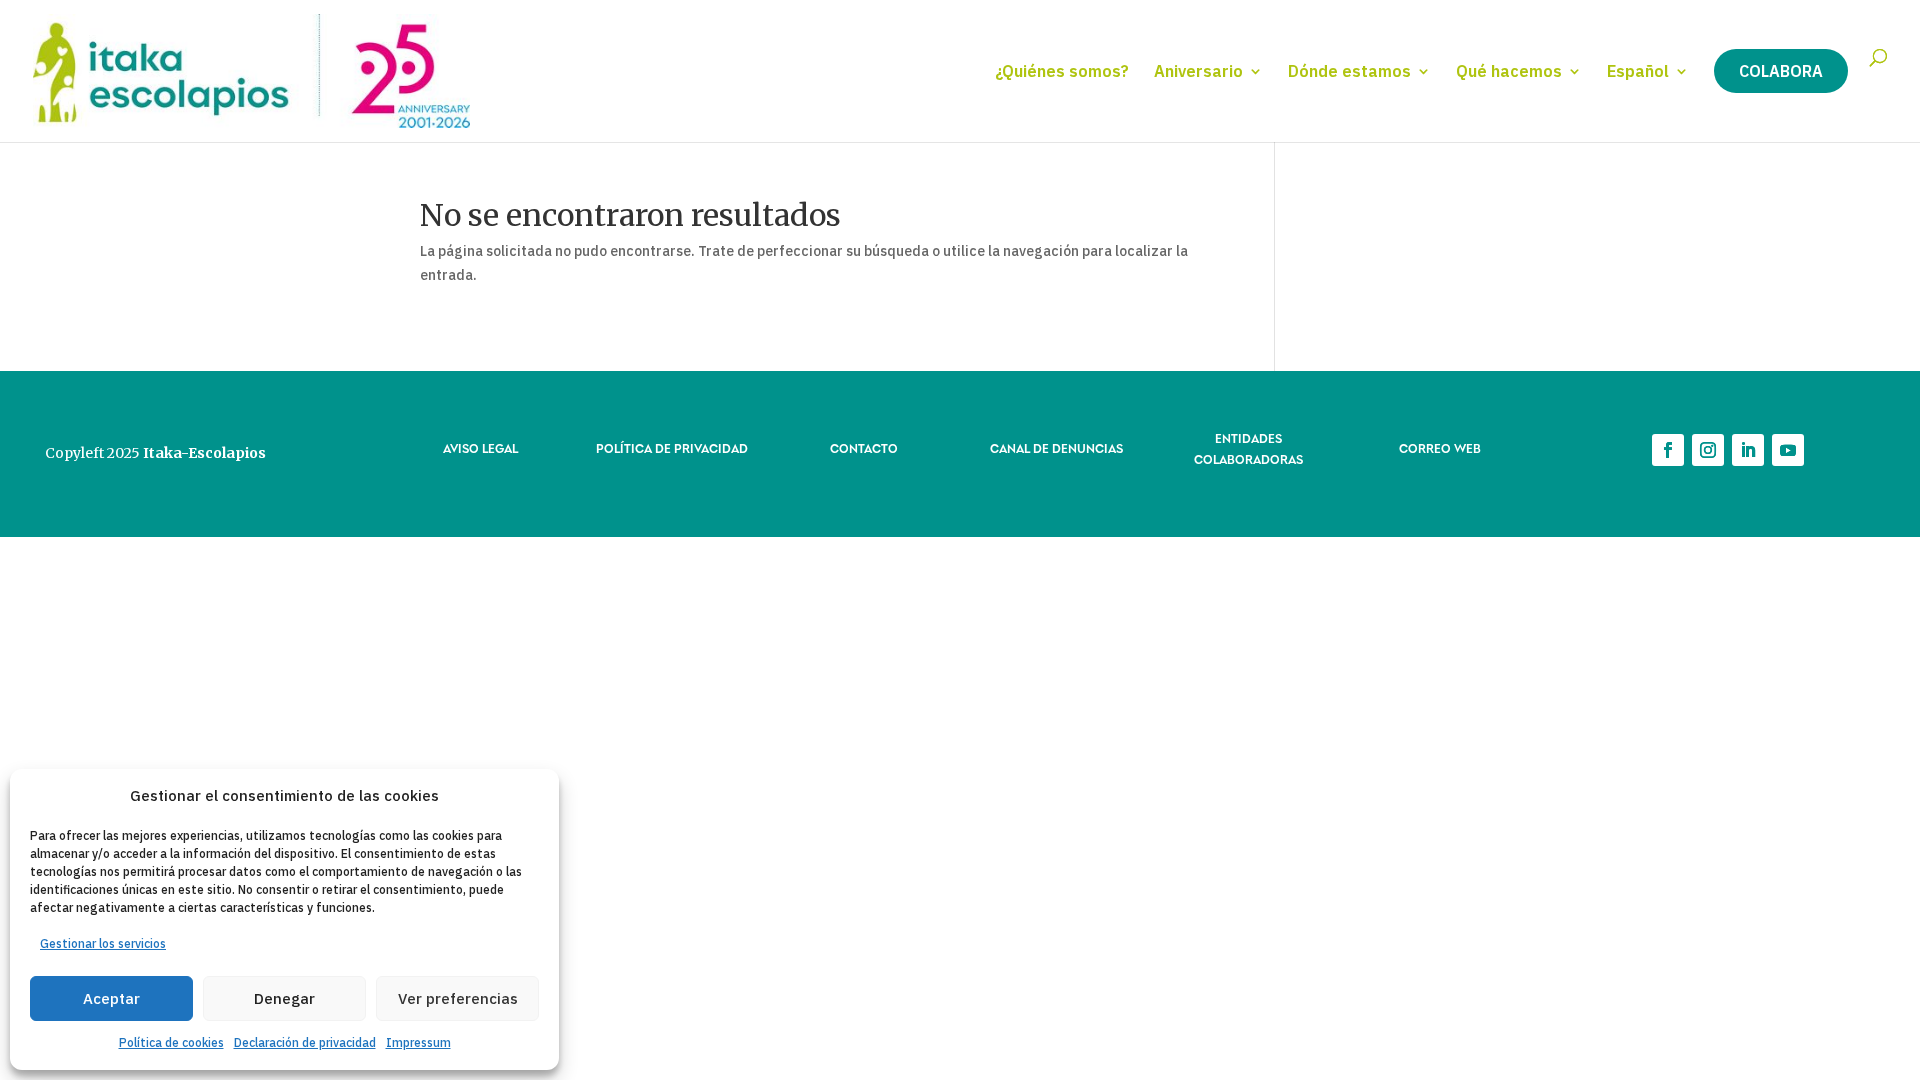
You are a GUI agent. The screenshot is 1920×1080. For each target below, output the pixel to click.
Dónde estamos (1349, 72)
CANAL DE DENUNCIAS (1056, 447)
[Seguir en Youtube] (1788, 450)
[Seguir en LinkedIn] (1748, 450)
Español (1638, 72)
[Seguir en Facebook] (1668, 450)
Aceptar (111, 998)
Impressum (418, 1042)
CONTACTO (864, 447)
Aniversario (1198, 72)
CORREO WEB (1440, 447)
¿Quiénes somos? (1062, 72)
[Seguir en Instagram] (1708, 450)
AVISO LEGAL (480, 447)
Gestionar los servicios (103, 943)
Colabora (1781, 71)
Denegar (284, 998)
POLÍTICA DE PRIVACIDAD (672, 447)
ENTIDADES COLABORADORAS (1248, 447)
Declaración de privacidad (305, 1042)
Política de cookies (171, 1042)
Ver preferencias (458, 998)
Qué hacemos (1509, 72)
